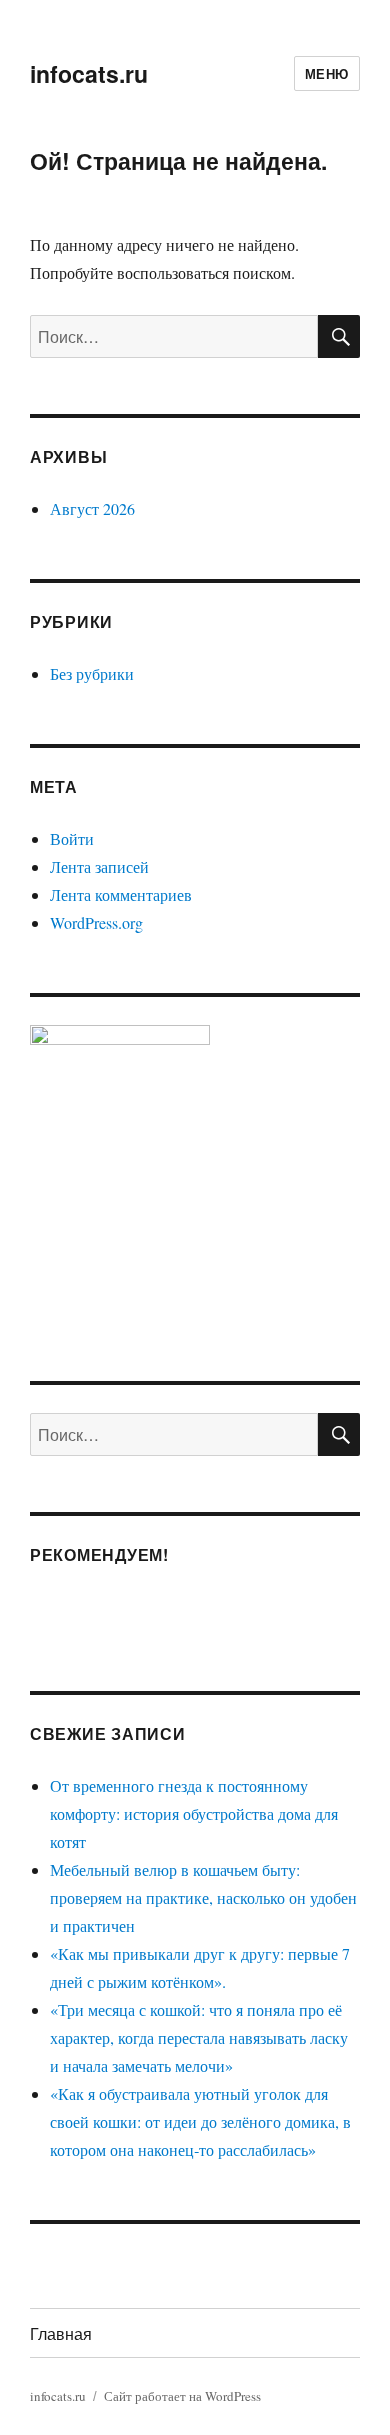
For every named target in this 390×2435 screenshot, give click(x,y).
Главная (61, 2333)
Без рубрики (92, 673)
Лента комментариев (121, 894)
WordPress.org (96, 922)
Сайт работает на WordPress (182, 2396)
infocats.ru (89, 73)
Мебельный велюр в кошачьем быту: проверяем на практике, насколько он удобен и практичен (203, 1897)
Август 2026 (92, 508)
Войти (72, 838)
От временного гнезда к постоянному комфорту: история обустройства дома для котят (194, 1813)
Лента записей (99, 866)
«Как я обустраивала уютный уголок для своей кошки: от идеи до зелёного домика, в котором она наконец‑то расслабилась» (200, 2121)
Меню (327, 73)
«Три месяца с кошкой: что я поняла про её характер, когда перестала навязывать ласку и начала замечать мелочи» (199, 2037)
